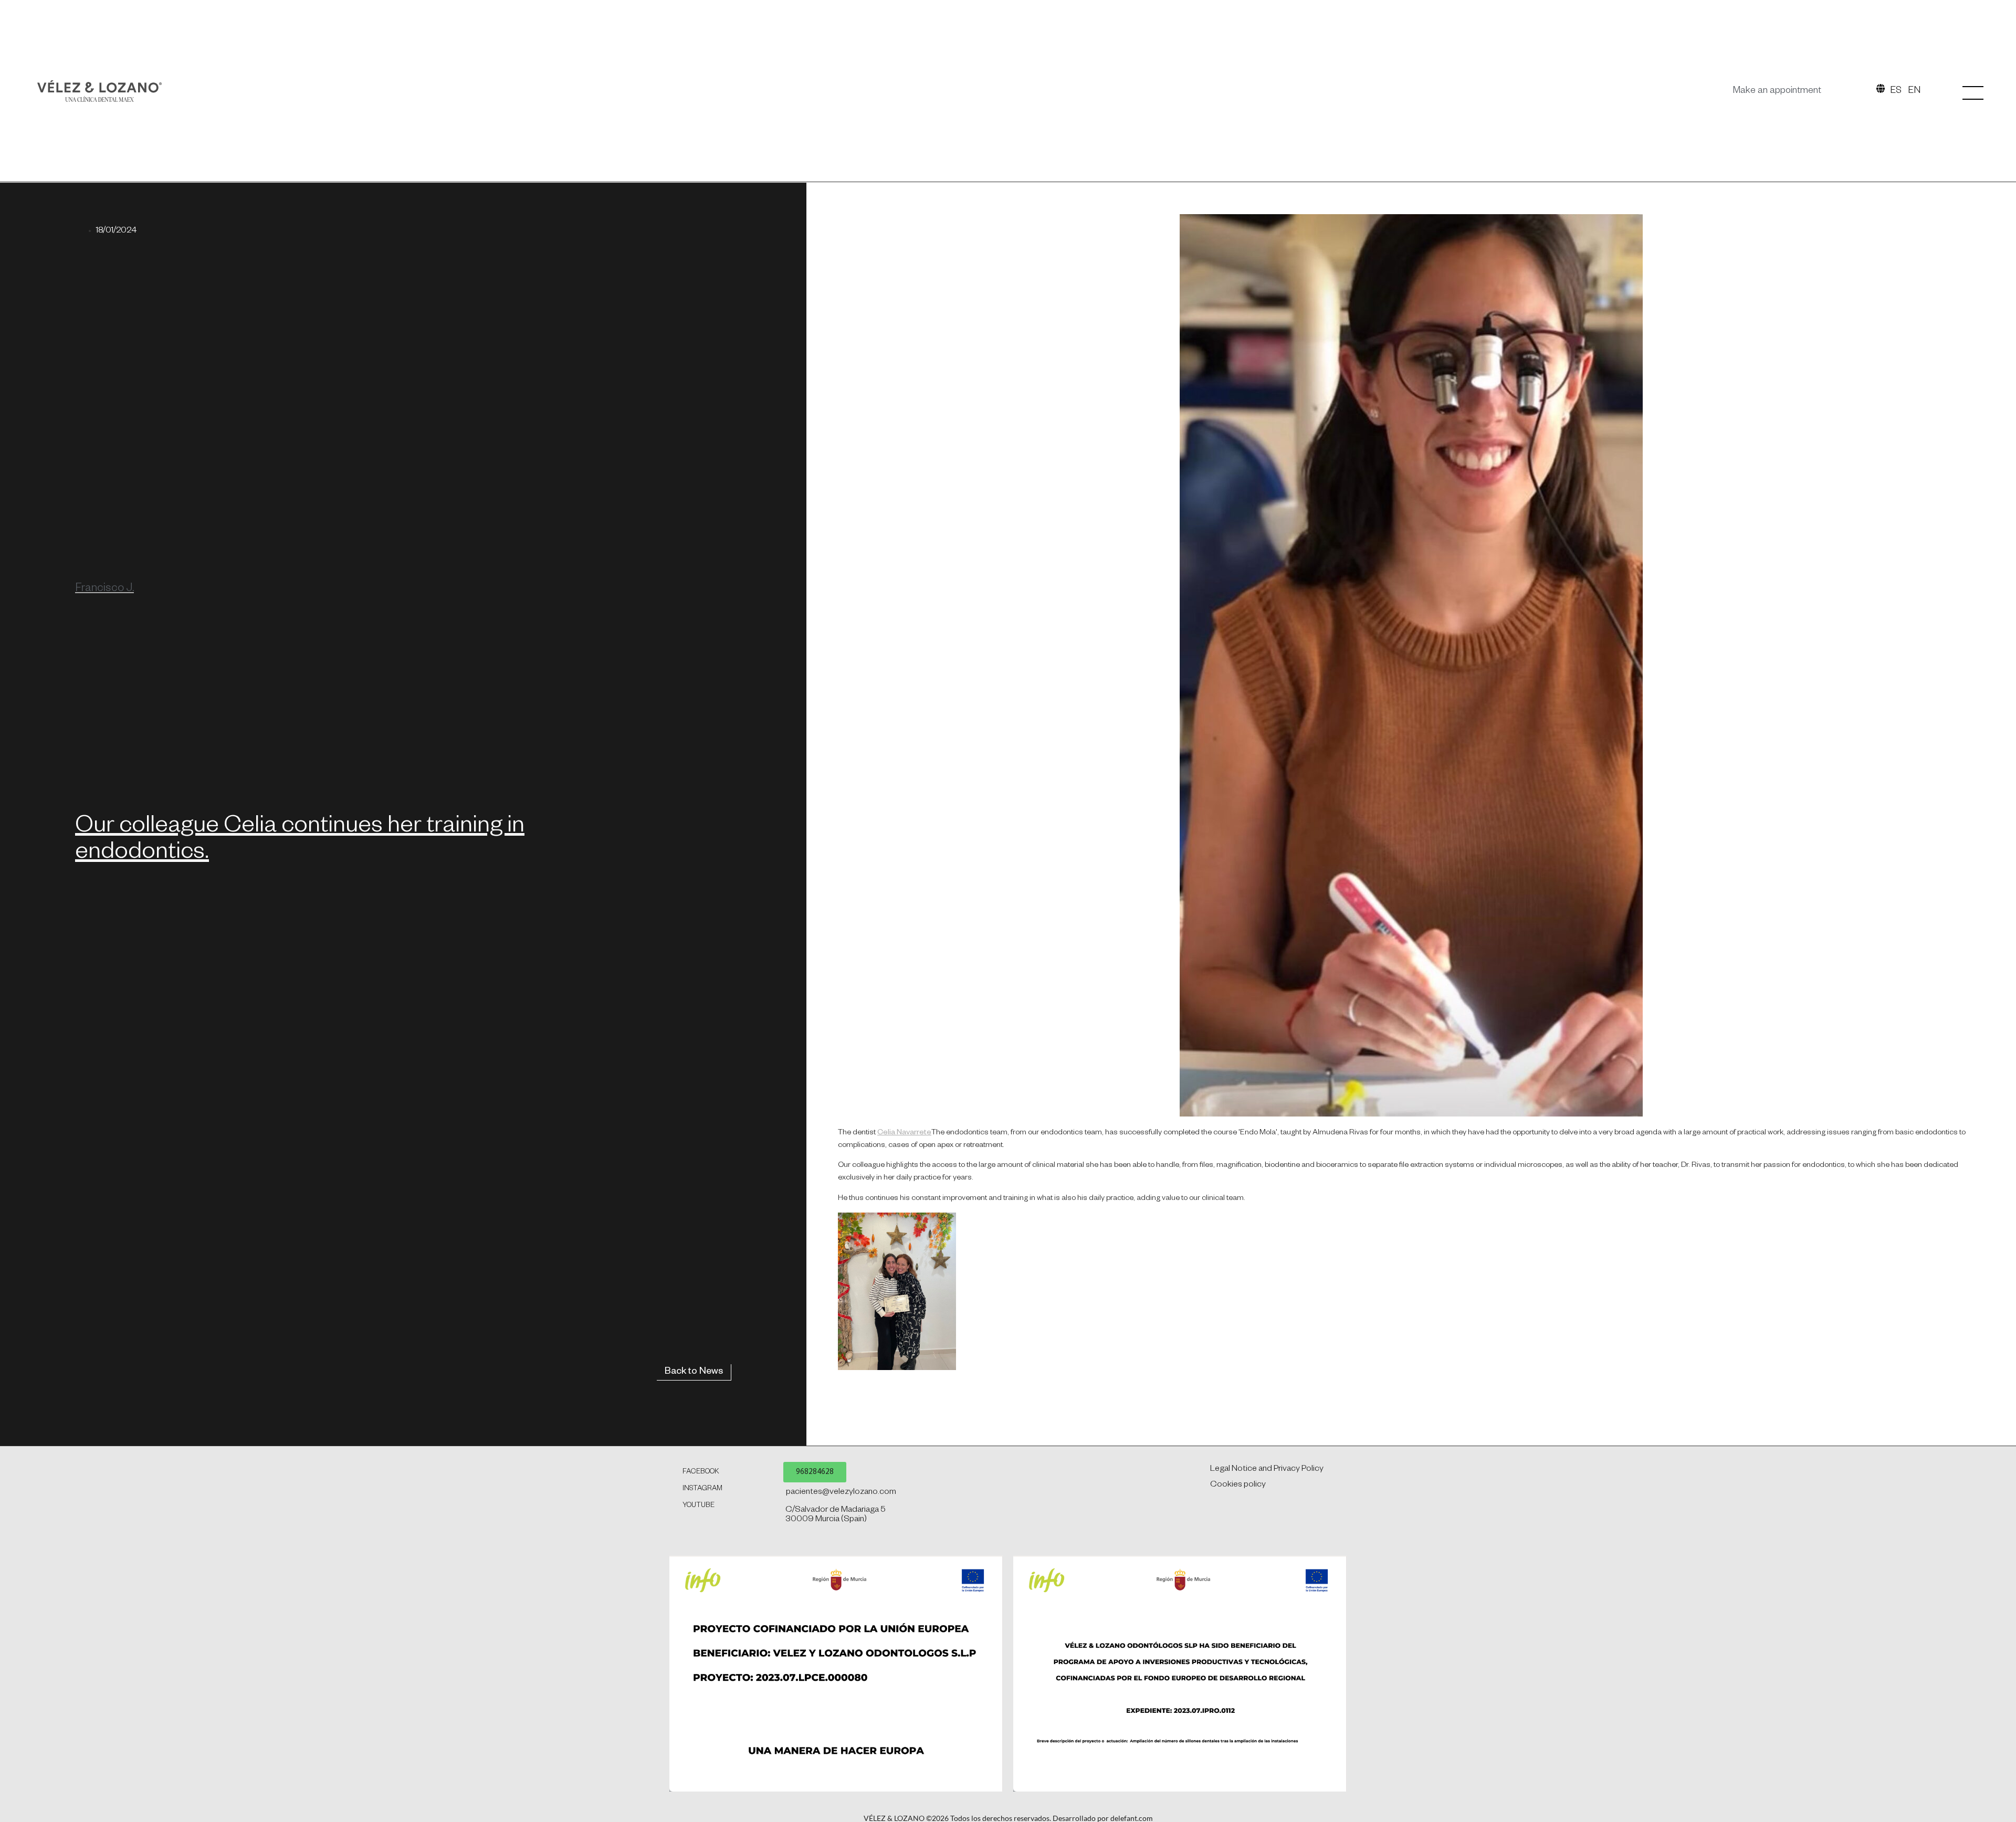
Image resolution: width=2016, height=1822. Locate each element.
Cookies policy (1238, 1486)
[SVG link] (99, 91)
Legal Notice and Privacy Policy (1267, 1470)
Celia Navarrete (904, 1133)
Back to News (694, 1372)
